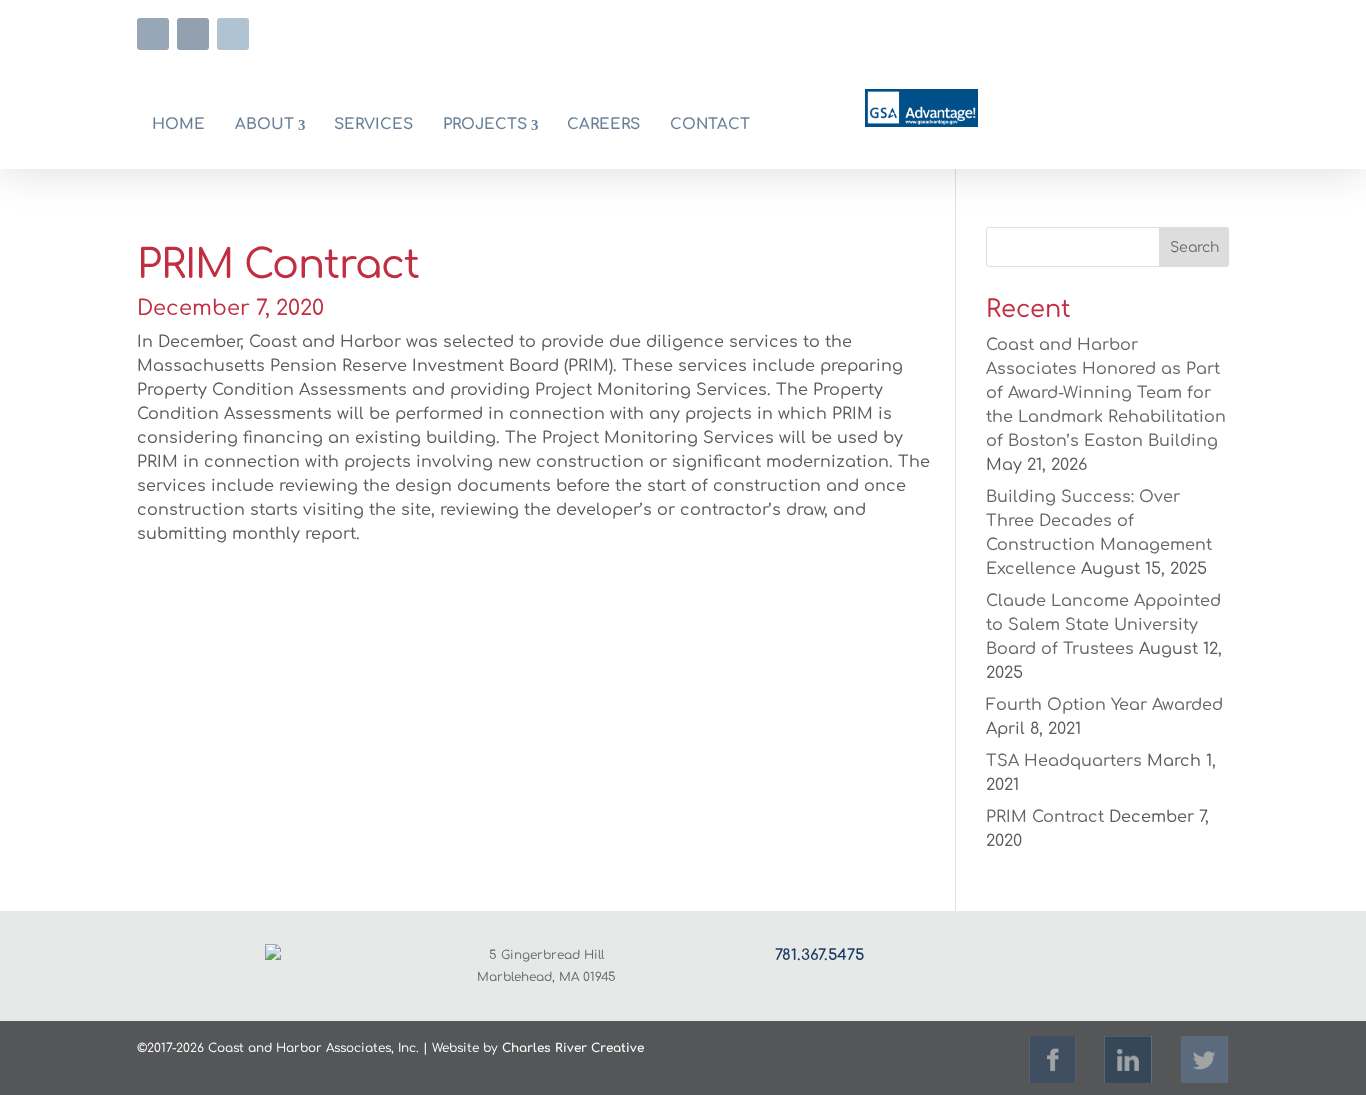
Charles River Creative (573, 1048)
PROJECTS (485, 124)
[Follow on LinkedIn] (193, 34)
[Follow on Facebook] (153, 34)
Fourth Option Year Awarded (1104, 705)
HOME (178, 124)
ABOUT (264, 124)
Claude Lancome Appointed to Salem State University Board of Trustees (1103, 625)
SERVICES (373, 124)
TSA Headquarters (1064, 761)
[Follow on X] (233, 34)
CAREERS (603, 124)
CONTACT (710, 124)
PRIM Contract (1045, 817)
